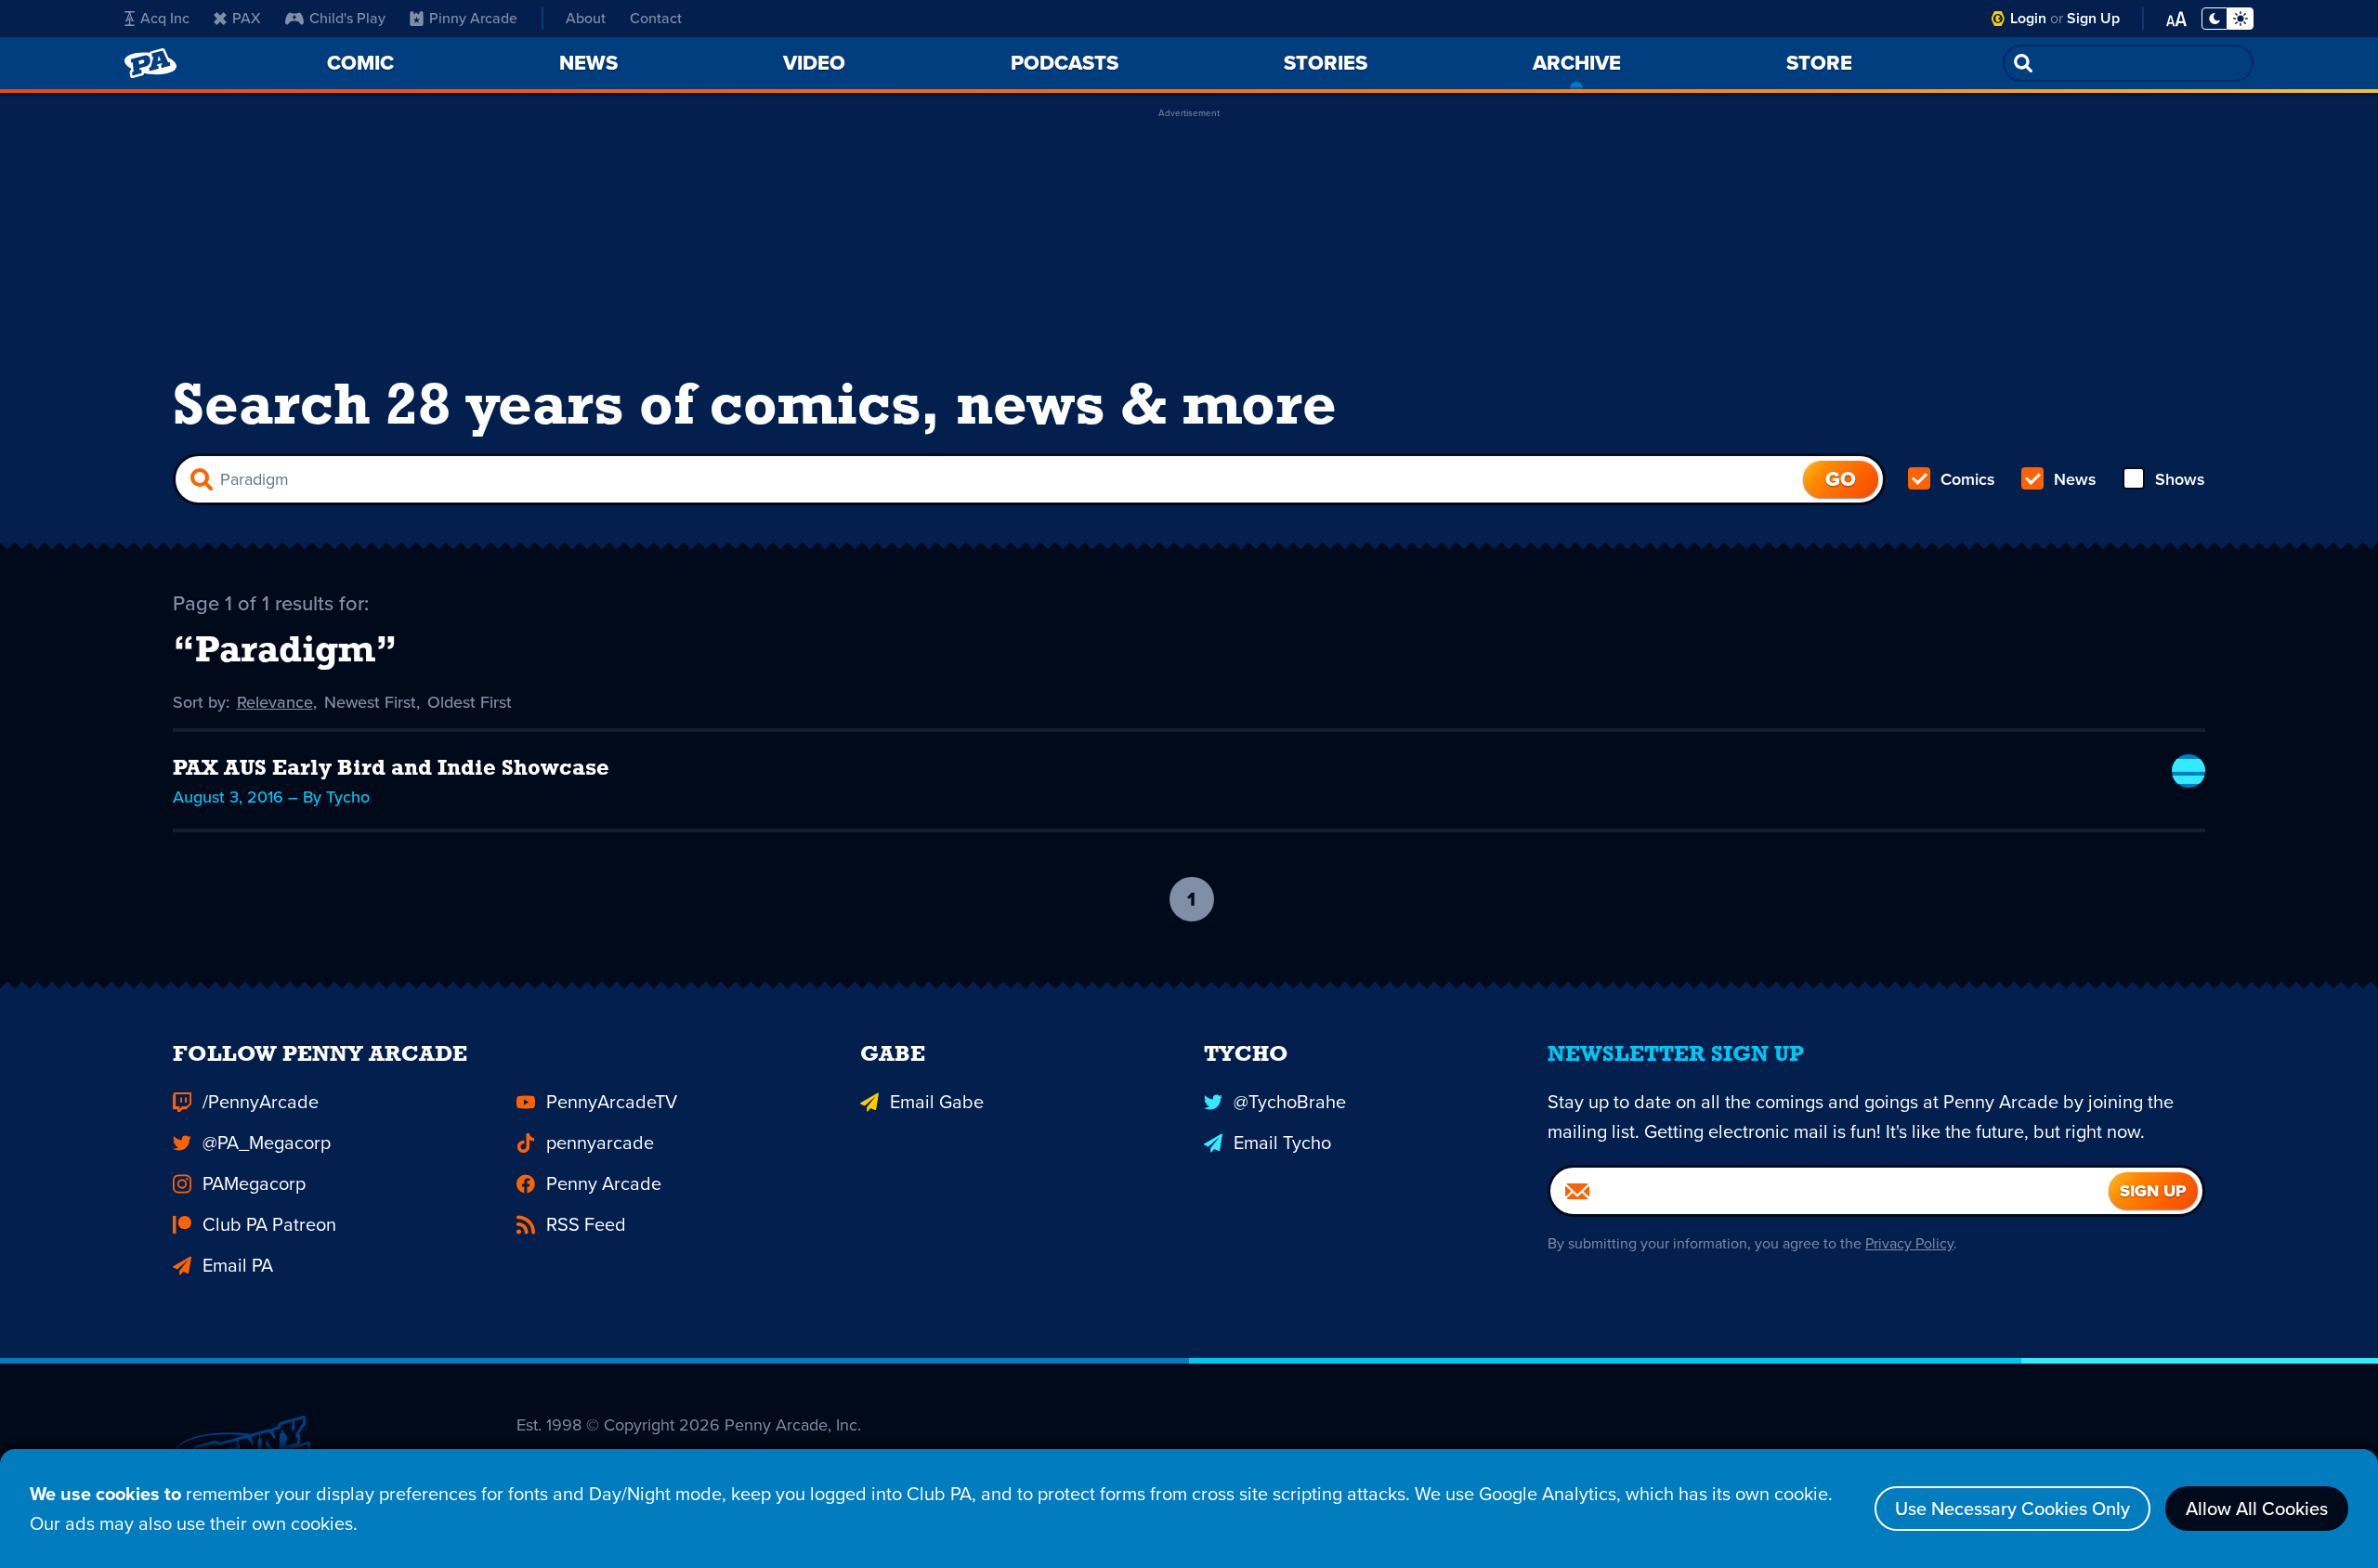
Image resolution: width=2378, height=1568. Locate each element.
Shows (2180, 479)
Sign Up (2093, 18)
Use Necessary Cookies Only (2012, 1509)
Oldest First (470, 702)
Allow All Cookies (2257, 1509)
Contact (656, 18)
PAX (247, 18)
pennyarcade (600, 1143)
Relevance (275, 702)
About (586, 18)
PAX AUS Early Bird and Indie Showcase (391, 769)
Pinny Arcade (473, 18)
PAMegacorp (254, 1183)
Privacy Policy (1909, 1243)
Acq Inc (165, 18)
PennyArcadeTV (612, 1102)
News (2075, 479)
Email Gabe (937, 1102)
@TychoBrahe (1290, 1102)
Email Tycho (1282, 1143)
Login (2028, 18)
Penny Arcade (604, 1183)
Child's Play (347, 18)
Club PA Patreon (269, 1224)
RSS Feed (586, 1224)
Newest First (370, 702)
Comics (1968, 479)
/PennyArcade (261, 1102)
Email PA (238, 1265)
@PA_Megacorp (267, 1143)
